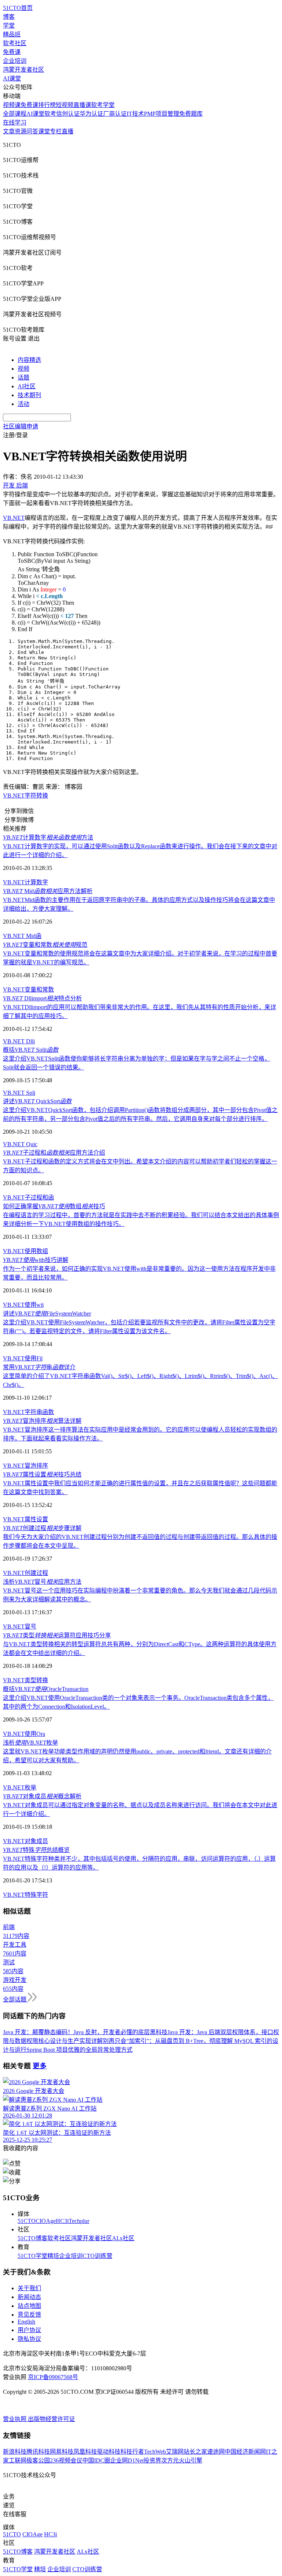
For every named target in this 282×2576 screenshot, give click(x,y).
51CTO (27, 2221)
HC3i (62, 2221)
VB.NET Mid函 (22, 936)
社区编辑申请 (21, 426)
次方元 (170, 2460)
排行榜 (47, 105)
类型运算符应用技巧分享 (57, 1635)
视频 (23, 369)
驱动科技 (109, 2452)
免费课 (12, 52)
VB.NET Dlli (19, 1041)
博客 (9, 17)
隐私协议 (29, 2339)
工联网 (18, 2460)
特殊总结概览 (36, 1850)
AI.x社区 (123, 2238)
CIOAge (46, 2221)
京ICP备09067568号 (53, 2377)
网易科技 (62, 2452)
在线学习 (15, 123)
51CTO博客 (32, 2238)
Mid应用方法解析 (48, 891)
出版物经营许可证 (51, 2419)
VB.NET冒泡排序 (26, 1466)
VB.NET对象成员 (26, 1841)
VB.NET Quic (20, 1144)
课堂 (44, 131)
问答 (32, 131)
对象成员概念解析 (42, 1796)
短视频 (65, 105)
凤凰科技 (85, 2452)
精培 (53, 2256)
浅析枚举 (30, 1743)
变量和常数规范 (45, 945)
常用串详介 (39, 1367)
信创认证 (68, 114)
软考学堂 (103, 105)
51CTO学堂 (32, 2256)
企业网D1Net (127, 2460)
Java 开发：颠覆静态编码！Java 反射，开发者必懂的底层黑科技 (85, 2032)
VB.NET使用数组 (26, 1251)
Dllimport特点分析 (42, 998)
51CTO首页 (18, 8)
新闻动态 (29, 2297)
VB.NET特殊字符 (26, 1895)
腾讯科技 (38, 2452)
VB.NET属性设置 (26, 1519)
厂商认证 (115, 114)
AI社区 (27, 386)
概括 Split (31, 1050)
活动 (23, 404)
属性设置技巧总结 (42, 1474)
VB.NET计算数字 (26, 882)
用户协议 (29, 2330)
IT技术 (135, 114)
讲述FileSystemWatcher (47, 1314)
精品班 (12, 34)
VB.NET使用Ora (24, 1734)
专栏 (56, 131)
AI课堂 (12, 78)
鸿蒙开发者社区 (23, 70)
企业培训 (15, 61)
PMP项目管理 (162, 114)
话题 (23, 377)
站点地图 (29, 2306)
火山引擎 (191, 2460)
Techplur (79, 2221)
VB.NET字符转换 (26, 796)
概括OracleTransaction (46, 1689)
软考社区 (15, 43)
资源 (21, 131)
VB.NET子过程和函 (28, 1197)
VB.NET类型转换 (26, 1680)
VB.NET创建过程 (26, 1573)
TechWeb (155, 2452)
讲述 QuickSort (37, 1101)
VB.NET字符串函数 (28, 1412)
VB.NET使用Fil (23, 1358)
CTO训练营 (97, 2256)
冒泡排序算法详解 (42, 1421)
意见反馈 (29, 2315)
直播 (68, 131)
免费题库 (191, 114)
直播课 (82, 105)
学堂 (9, 26)
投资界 (152, 2460)
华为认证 (91, 114)
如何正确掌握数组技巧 (54, 1206)
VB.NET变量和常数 (28, 990)
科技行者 (132, 2452)
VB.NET (14, 518)
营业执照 (15, 2419)
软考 (50, 114)
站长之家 (195, 2452)
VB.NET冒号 (20, 1627)
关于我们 (29, 2288)
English (26, 2322)
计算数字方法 (48, 837)
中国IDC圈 (96, 2460)
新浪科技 (15, 2452)
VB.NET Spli (19, 1093)
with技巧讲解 (36, 1260)
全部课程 (15, 114)
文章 (9, 131)
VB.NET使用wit (23, 1305)
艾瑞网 (175, 2452)
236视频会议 (66, 2460)
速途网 (216, 2452)
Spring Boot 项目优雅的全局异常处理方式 (79, 2050)
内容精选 (29, 360)
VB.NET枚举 (20, 1787)
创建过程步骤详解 (42, 1528)
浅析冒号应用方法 (42, 1582)
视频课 (12, 105)
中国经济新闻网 (245, 2452)
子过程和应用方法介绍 (54, 1153)
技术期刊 (29, 395)
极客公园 (38, 2460)
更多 (40, 2066)
